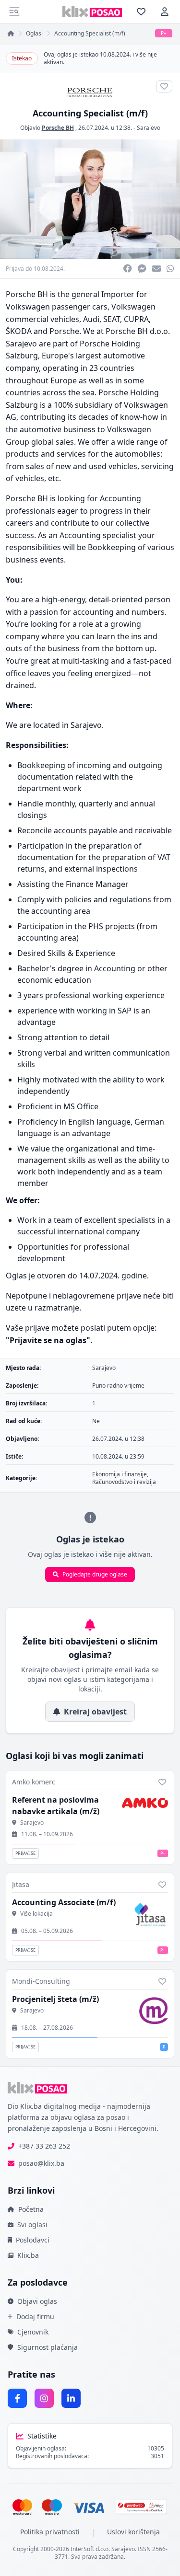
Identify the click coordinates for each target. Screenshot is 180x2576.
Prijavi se (25, 1853)
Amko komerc (34, 1782)
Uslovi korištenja (133, 2532)
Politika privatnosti (50, 2532)
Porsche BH (58, 128)
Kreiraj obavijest (95, 1712)
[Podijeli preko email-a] (156, 269)
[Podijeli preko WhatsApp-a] (170, 269)
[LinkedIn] (71, 2398)
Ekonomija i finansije (120, 1474)
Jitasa (21, 1884)
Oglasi (34, 34)
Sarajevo (149, 128)
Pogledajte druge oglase (95, 1574)
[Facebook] (17, 2398)
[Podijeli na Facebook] (128, 269)
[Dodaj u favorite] (162, 1782)
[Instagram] (44, 2398)
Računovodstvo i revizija (124, 1482)
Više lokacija (36, 1914)
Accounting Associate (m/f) (64, 1902)
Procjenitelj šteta (55, 1999)
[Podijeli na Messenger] (142, 269)
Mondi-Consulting (41, 1981)
